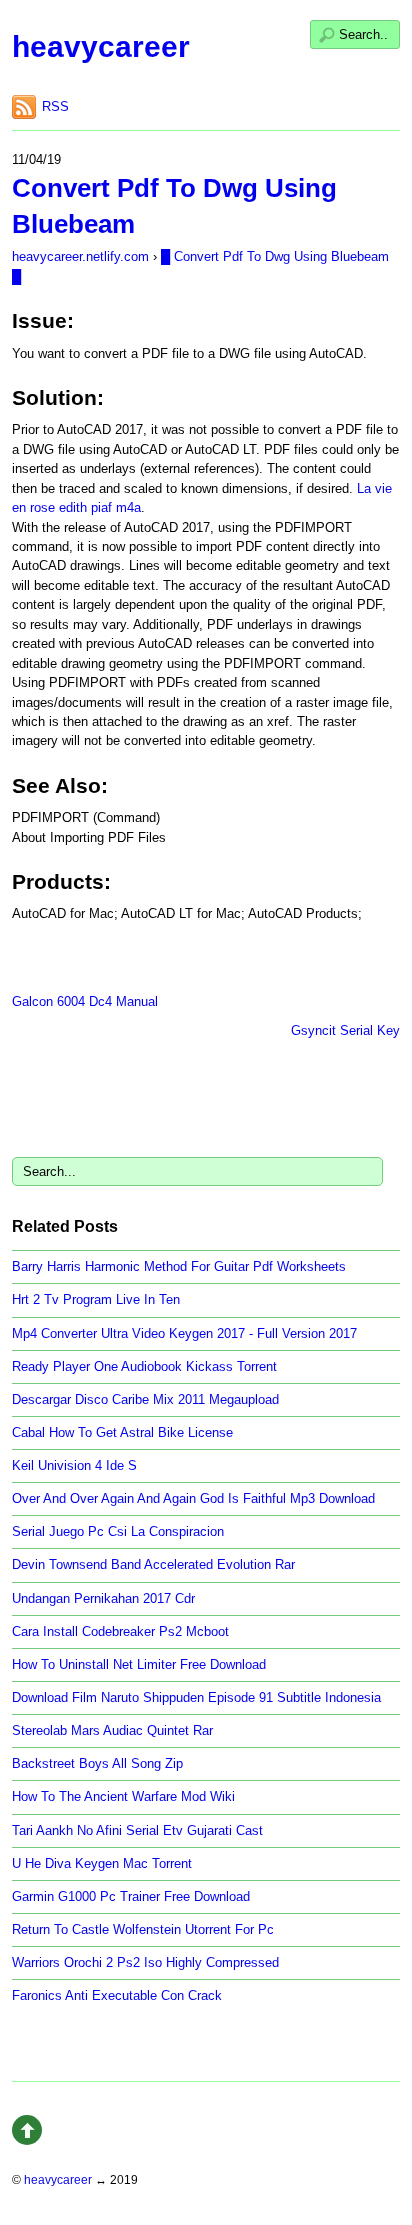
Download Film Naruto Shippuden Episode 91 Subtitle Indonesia (196, 1697)
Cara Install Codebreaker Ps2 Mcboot (120, 1631)
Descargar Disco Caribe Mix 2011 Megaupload (145, 1399)
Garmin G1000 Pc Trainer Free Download (131, 1896)
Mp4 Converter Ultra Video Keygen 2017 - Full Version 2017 (184, 1333)
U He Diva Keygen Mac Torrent (102, 1863)
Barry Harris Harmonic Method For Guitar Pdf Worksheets (179, 1266)
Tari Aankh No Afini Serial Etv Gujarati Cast (137, 1830)
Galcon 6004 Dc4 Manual (85, 1001)
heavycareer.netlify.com (80, 256)
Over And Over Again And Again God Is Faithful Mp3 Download (193, 1498)
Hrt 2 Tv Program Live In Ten (96, 1299)
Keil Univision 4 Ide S (74, 1465)
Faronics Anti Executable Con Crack (117, 1995)
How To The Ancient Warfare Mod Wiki (123, 1796)
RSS (55, 106)
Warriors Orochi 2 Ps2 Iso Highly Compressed (145, 1962)
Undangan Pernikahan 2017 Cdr (103, 1598)
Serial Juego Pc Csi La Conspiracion (118, 1531)
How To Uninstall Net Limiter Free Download (139, 1664)
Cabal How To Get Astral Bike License (122, 1432)
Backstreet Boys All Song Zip (97, 1763)
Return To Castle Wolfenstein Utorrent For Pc (143, 1929)
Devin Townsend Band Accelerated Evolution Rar (153, 1564)
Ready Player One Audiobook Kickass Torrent (144, 1366)
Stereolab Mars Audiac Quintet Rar (112, 1730)
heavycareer (101, 46)
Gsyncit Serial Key (345, 1030)
